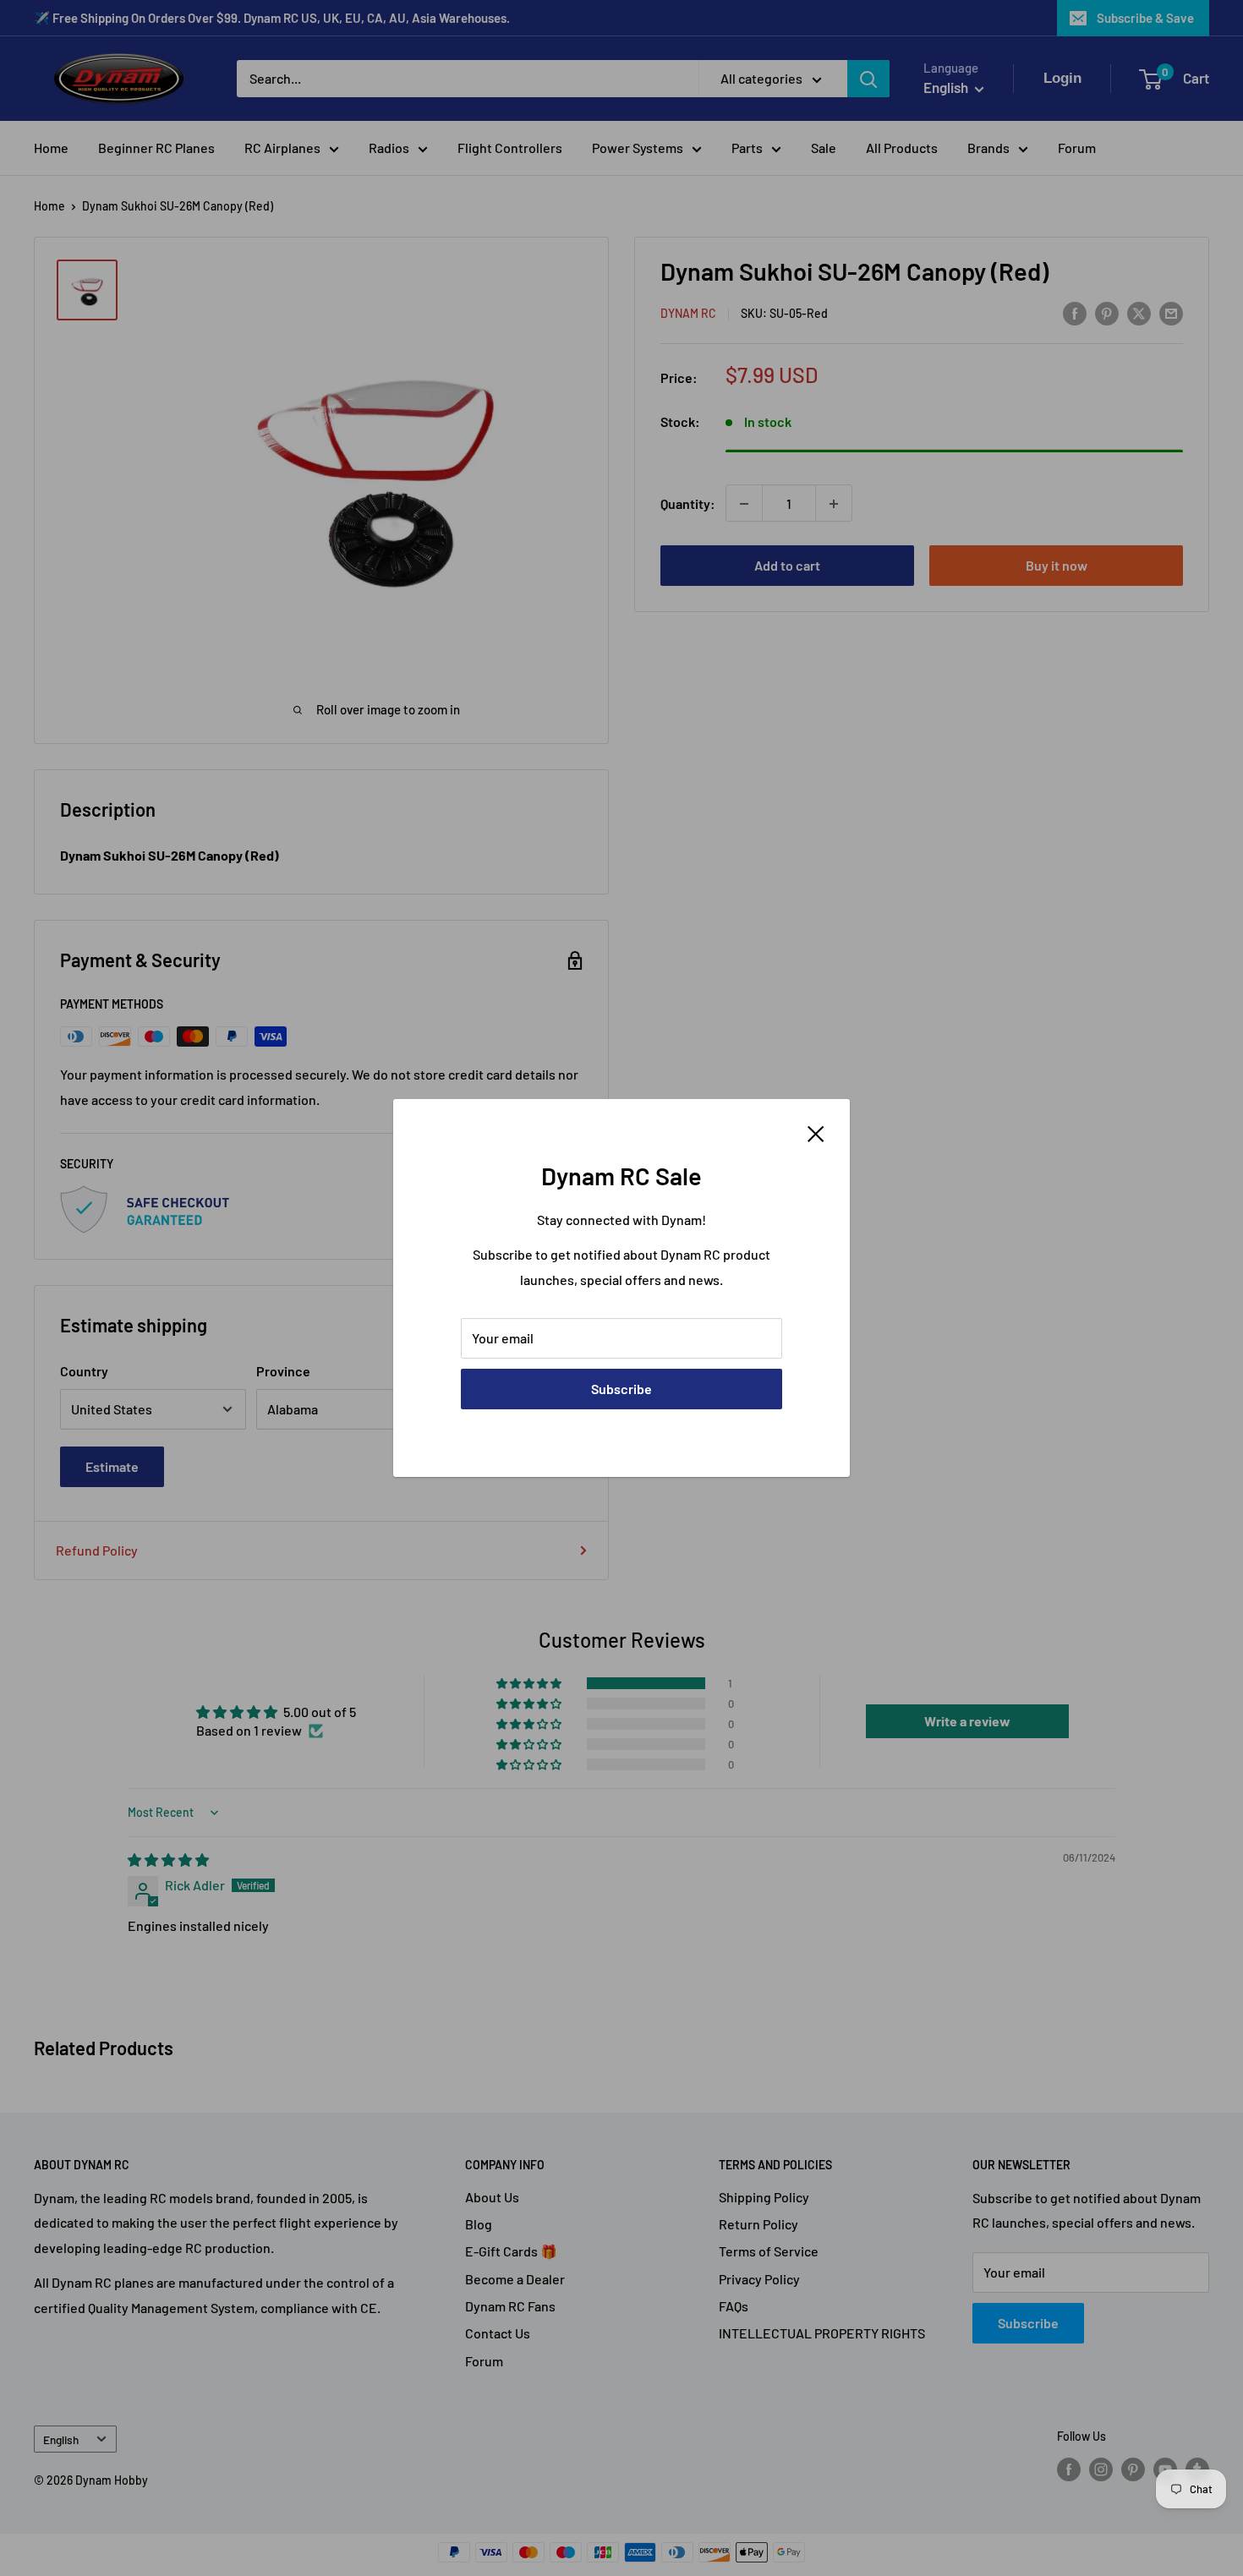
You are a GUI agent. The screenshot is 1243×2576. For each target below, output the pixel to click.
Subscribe (621, 1389)
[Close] (816, 1132)
